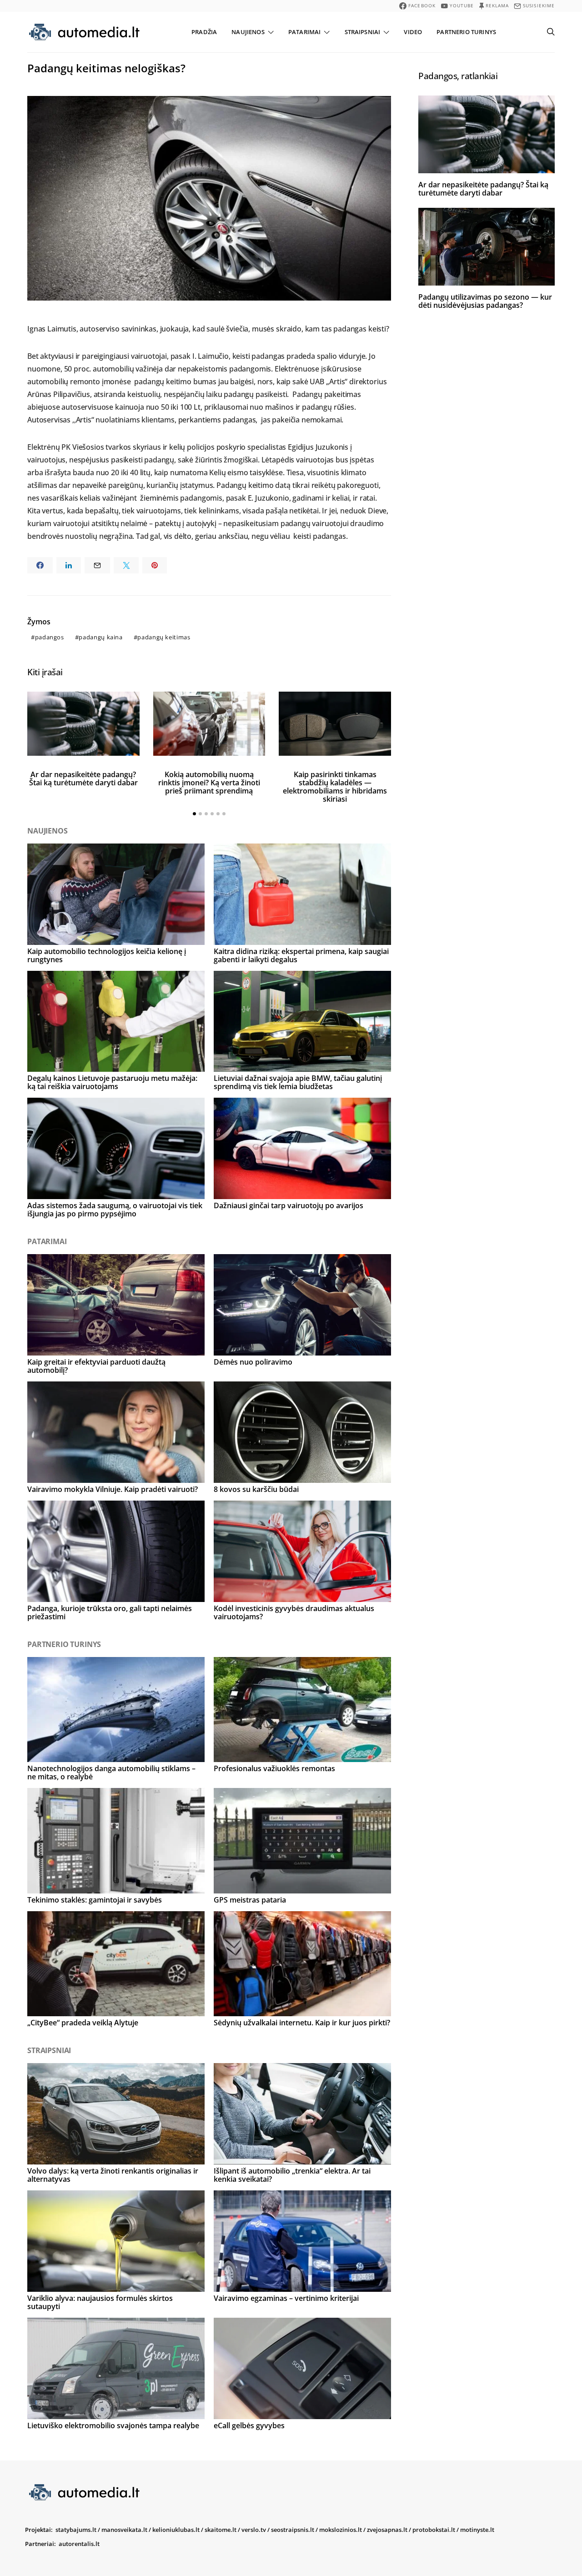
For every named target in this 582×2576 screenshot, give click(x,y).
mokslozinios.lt (341, 2530)
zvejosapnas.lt (387, 2530)
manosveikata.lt (124, 2530)
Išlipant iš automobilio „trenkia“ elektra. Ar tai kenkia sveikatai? (292, 2175)
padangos (50, 637)
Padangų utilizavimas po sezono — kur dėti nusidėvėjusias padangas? (485, 301)
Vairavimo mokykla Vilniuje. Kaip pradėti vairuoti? (113, 1489)
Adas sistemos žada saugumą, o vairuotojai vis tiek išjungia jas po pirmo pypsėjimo (115, 1210)
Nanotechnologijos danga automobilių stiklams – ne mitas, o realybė (111, 1773)
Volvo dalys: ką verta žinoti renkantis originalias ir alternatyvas (113, 2175)
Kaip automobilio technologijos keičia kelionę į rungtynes (107, 955)
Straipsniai (363, 32)
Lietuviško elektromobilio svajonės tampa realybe (113, 2425)
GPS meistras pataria (250, 1900)
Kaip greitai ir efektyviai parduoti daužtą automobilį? (96, 1366)
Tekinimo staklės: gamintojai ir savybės (95, 1900)
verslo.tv (254, 2530)
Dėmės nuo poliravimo (253, 1362)
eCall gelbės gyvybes (249, 2425)
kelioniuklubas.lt (176, 2530)
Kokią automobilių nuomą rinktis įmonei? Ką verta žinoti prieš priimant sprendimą (209, 783)
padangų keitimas (164, 637)
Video (413, 32)
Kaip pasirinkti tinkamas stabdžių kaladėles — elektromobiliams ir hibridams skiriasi (335, 787)
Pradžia (204, 32)
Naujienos (248, 32)
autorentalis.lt (79, 2544)
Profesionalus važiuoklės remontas (274, 1768)
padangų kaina (100, 637)
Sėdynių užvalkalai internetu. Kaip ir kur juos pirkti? (302, 2023)
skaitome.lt (221, 2530)
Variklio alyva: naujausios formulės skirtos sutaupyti (100, 2302)
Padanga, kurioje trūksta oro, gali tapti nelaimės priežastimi (110, 1612)
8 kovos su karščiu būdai (256, 1489)
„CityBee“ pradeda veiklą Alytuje (83, 2023)
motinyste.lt (477, 2530)
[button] (194, 814)
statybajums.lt (76, 2530)
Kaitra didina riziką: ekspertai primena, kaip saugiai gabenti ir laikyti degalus (301, 955)
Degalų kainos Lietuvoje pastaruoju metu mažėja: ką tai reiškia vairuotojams (112, 1082)
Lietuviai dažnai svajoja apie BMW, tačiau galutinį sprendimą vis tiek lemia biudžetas (298, 1082)
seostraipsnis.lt (293, 2530)
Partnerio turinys (466, 32)
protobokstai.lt (434, 2530)
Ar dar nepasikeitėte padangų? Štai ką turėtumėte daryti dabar (83, 778)
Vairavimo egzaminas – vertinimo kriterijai (286, 2298)
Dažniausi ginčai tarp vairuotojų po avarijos (288, 1205)
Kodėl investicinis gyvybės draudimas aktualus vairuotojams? (294, 1612)
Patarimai (304, 32)
